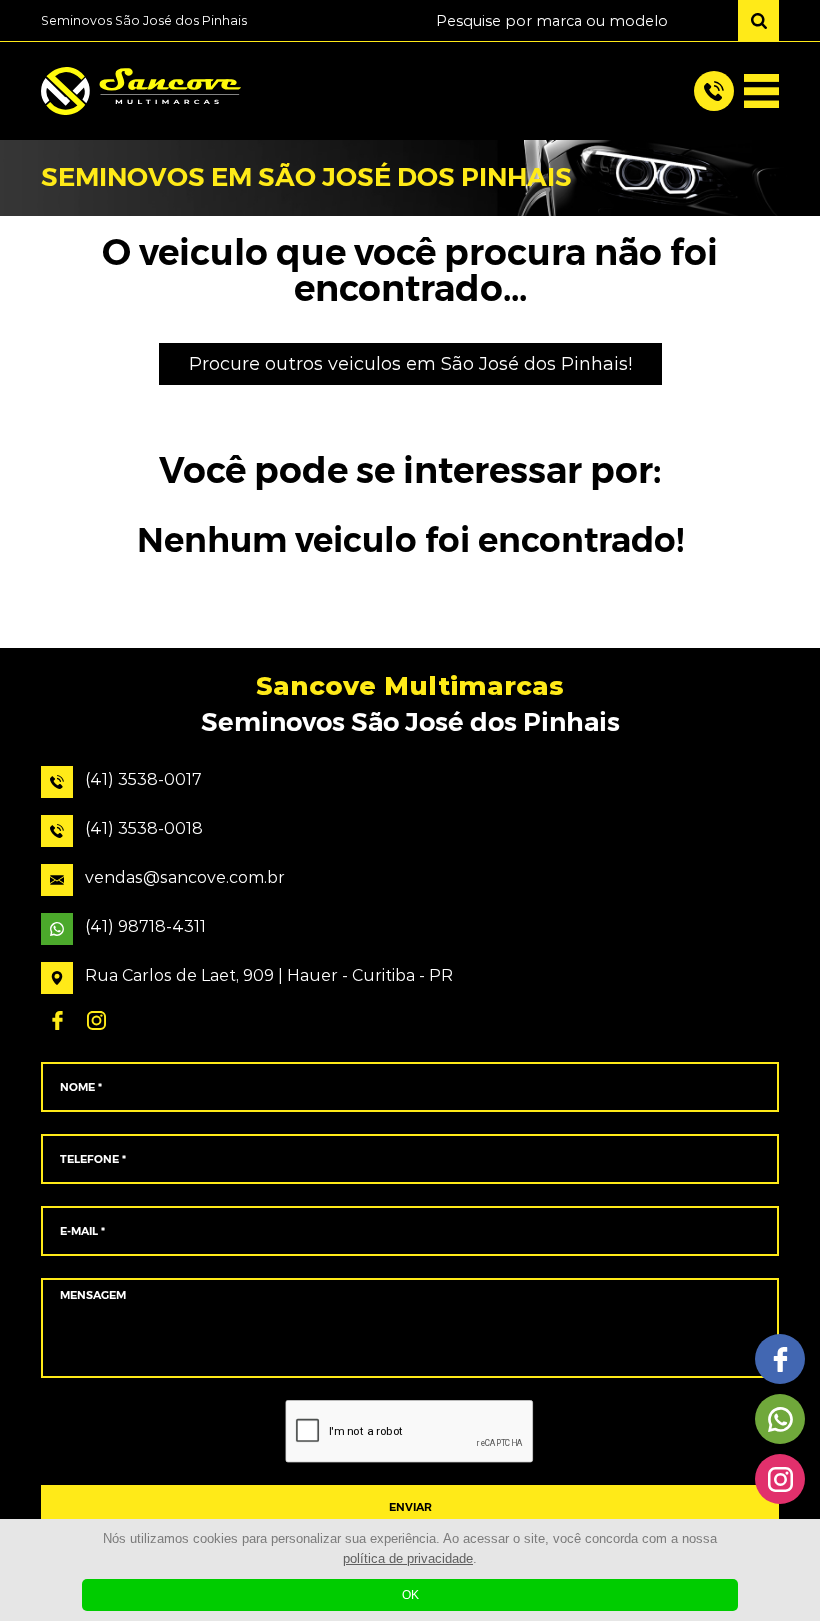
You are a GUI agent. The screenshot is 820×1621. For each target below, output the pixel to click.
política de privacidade (408, 1558)
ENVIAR (410, 1507)
